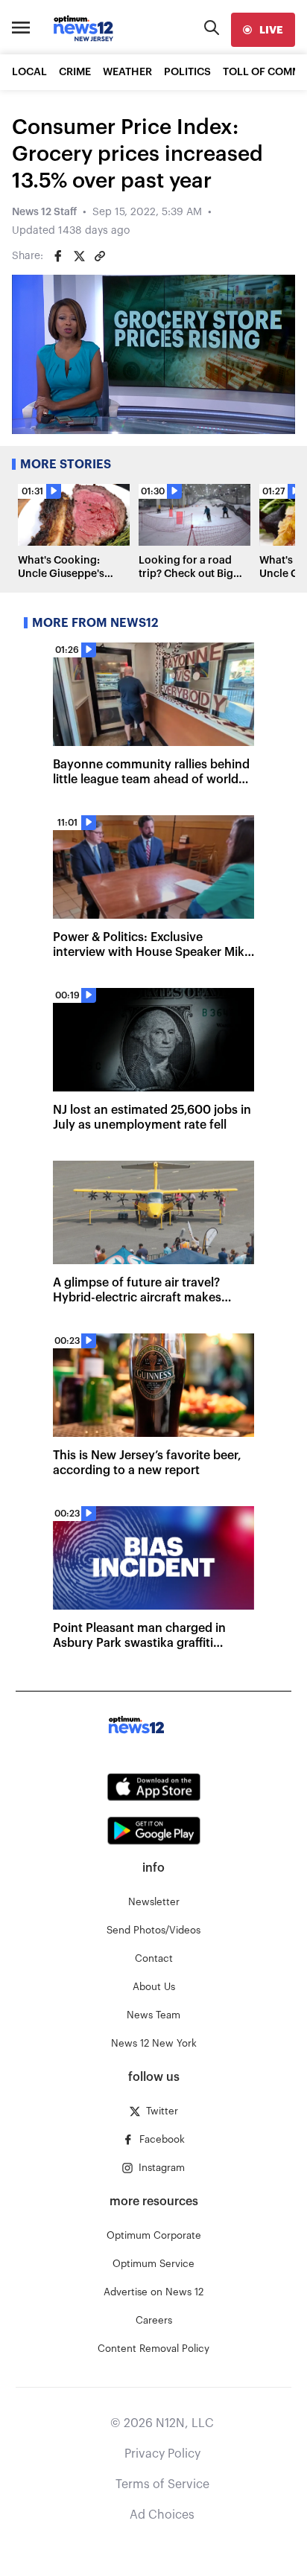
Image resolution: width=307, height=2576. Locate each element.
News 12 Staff (44, 212)
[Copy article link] (100, 256)
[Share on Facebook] (58, 256)
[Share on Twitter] (79, 256)
